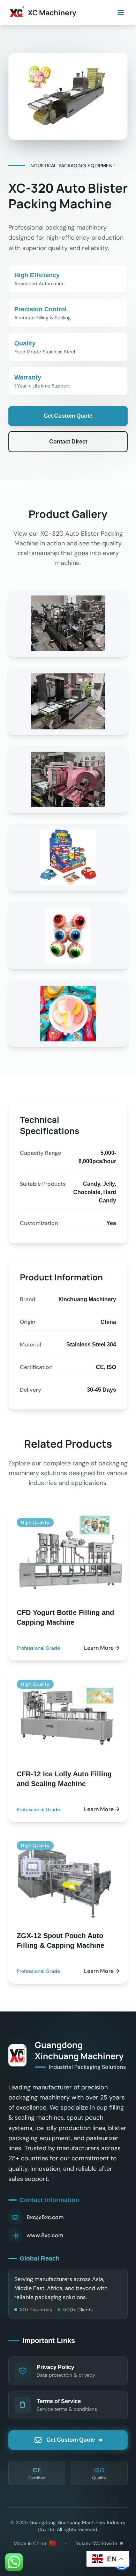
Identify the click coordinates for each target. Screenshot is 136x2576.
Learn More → (102, 1648)
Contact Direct (68, 442)
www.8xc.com (45, 2235)
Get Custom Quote (68, 416)
